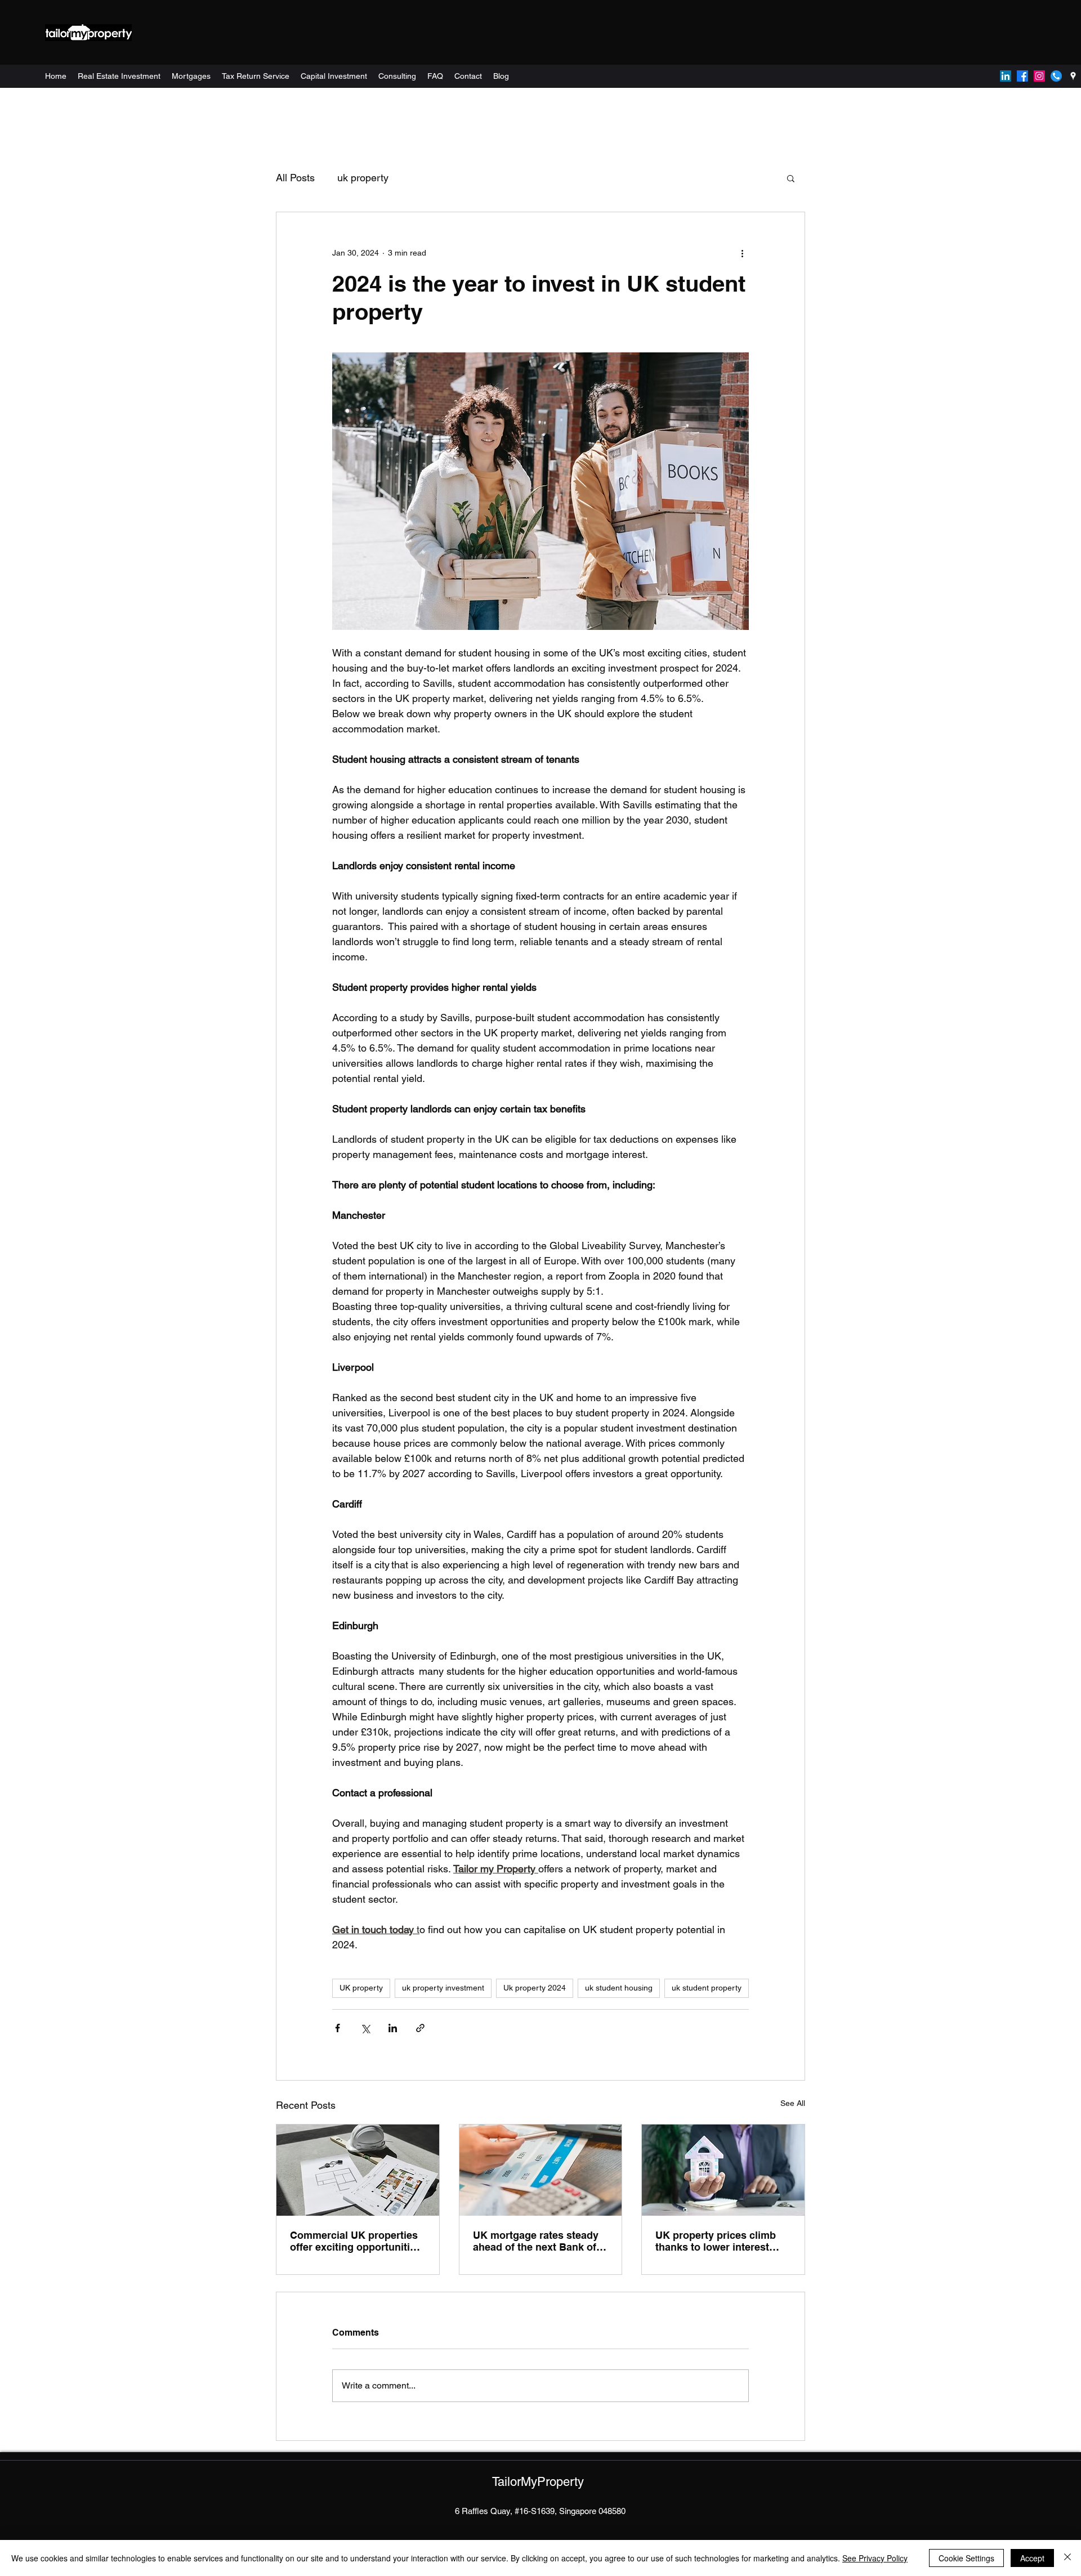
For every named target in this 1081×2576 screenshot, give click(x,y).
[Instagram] (1039, 76)
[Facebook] (1022, 76)
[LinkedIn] (1006, 76)
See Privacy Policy (875, 2558)
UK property (361, 1988)
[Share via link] (420, 2028)
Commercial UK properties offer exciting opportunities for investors (356, 2241)
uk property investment (443, 1988)
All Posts (295, 178)
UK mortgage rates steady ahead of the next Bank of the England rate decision (536, 2241)
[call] (1056, 76)
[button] (791, 178)
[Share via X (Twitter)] (365, 2028)
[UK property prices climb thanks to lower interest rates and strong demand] (723, 2170)
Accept (1032, 2558)
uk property (363, 178)
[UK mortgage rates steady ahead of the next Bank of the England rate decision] (541, 2170)
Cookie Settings (966, 2558)
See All (793, 2103)
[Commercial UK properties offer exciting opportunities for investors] (358, 2170)
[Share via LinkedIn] (393, 2028)
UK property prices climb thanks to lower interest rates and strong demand (716, 2241)
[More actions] (742, 253)
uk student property (707, 1988)
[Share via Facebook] (338, 2028)
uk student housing (619, 1988)
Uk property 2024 (535, 1988)
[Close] (1067, 2558)
